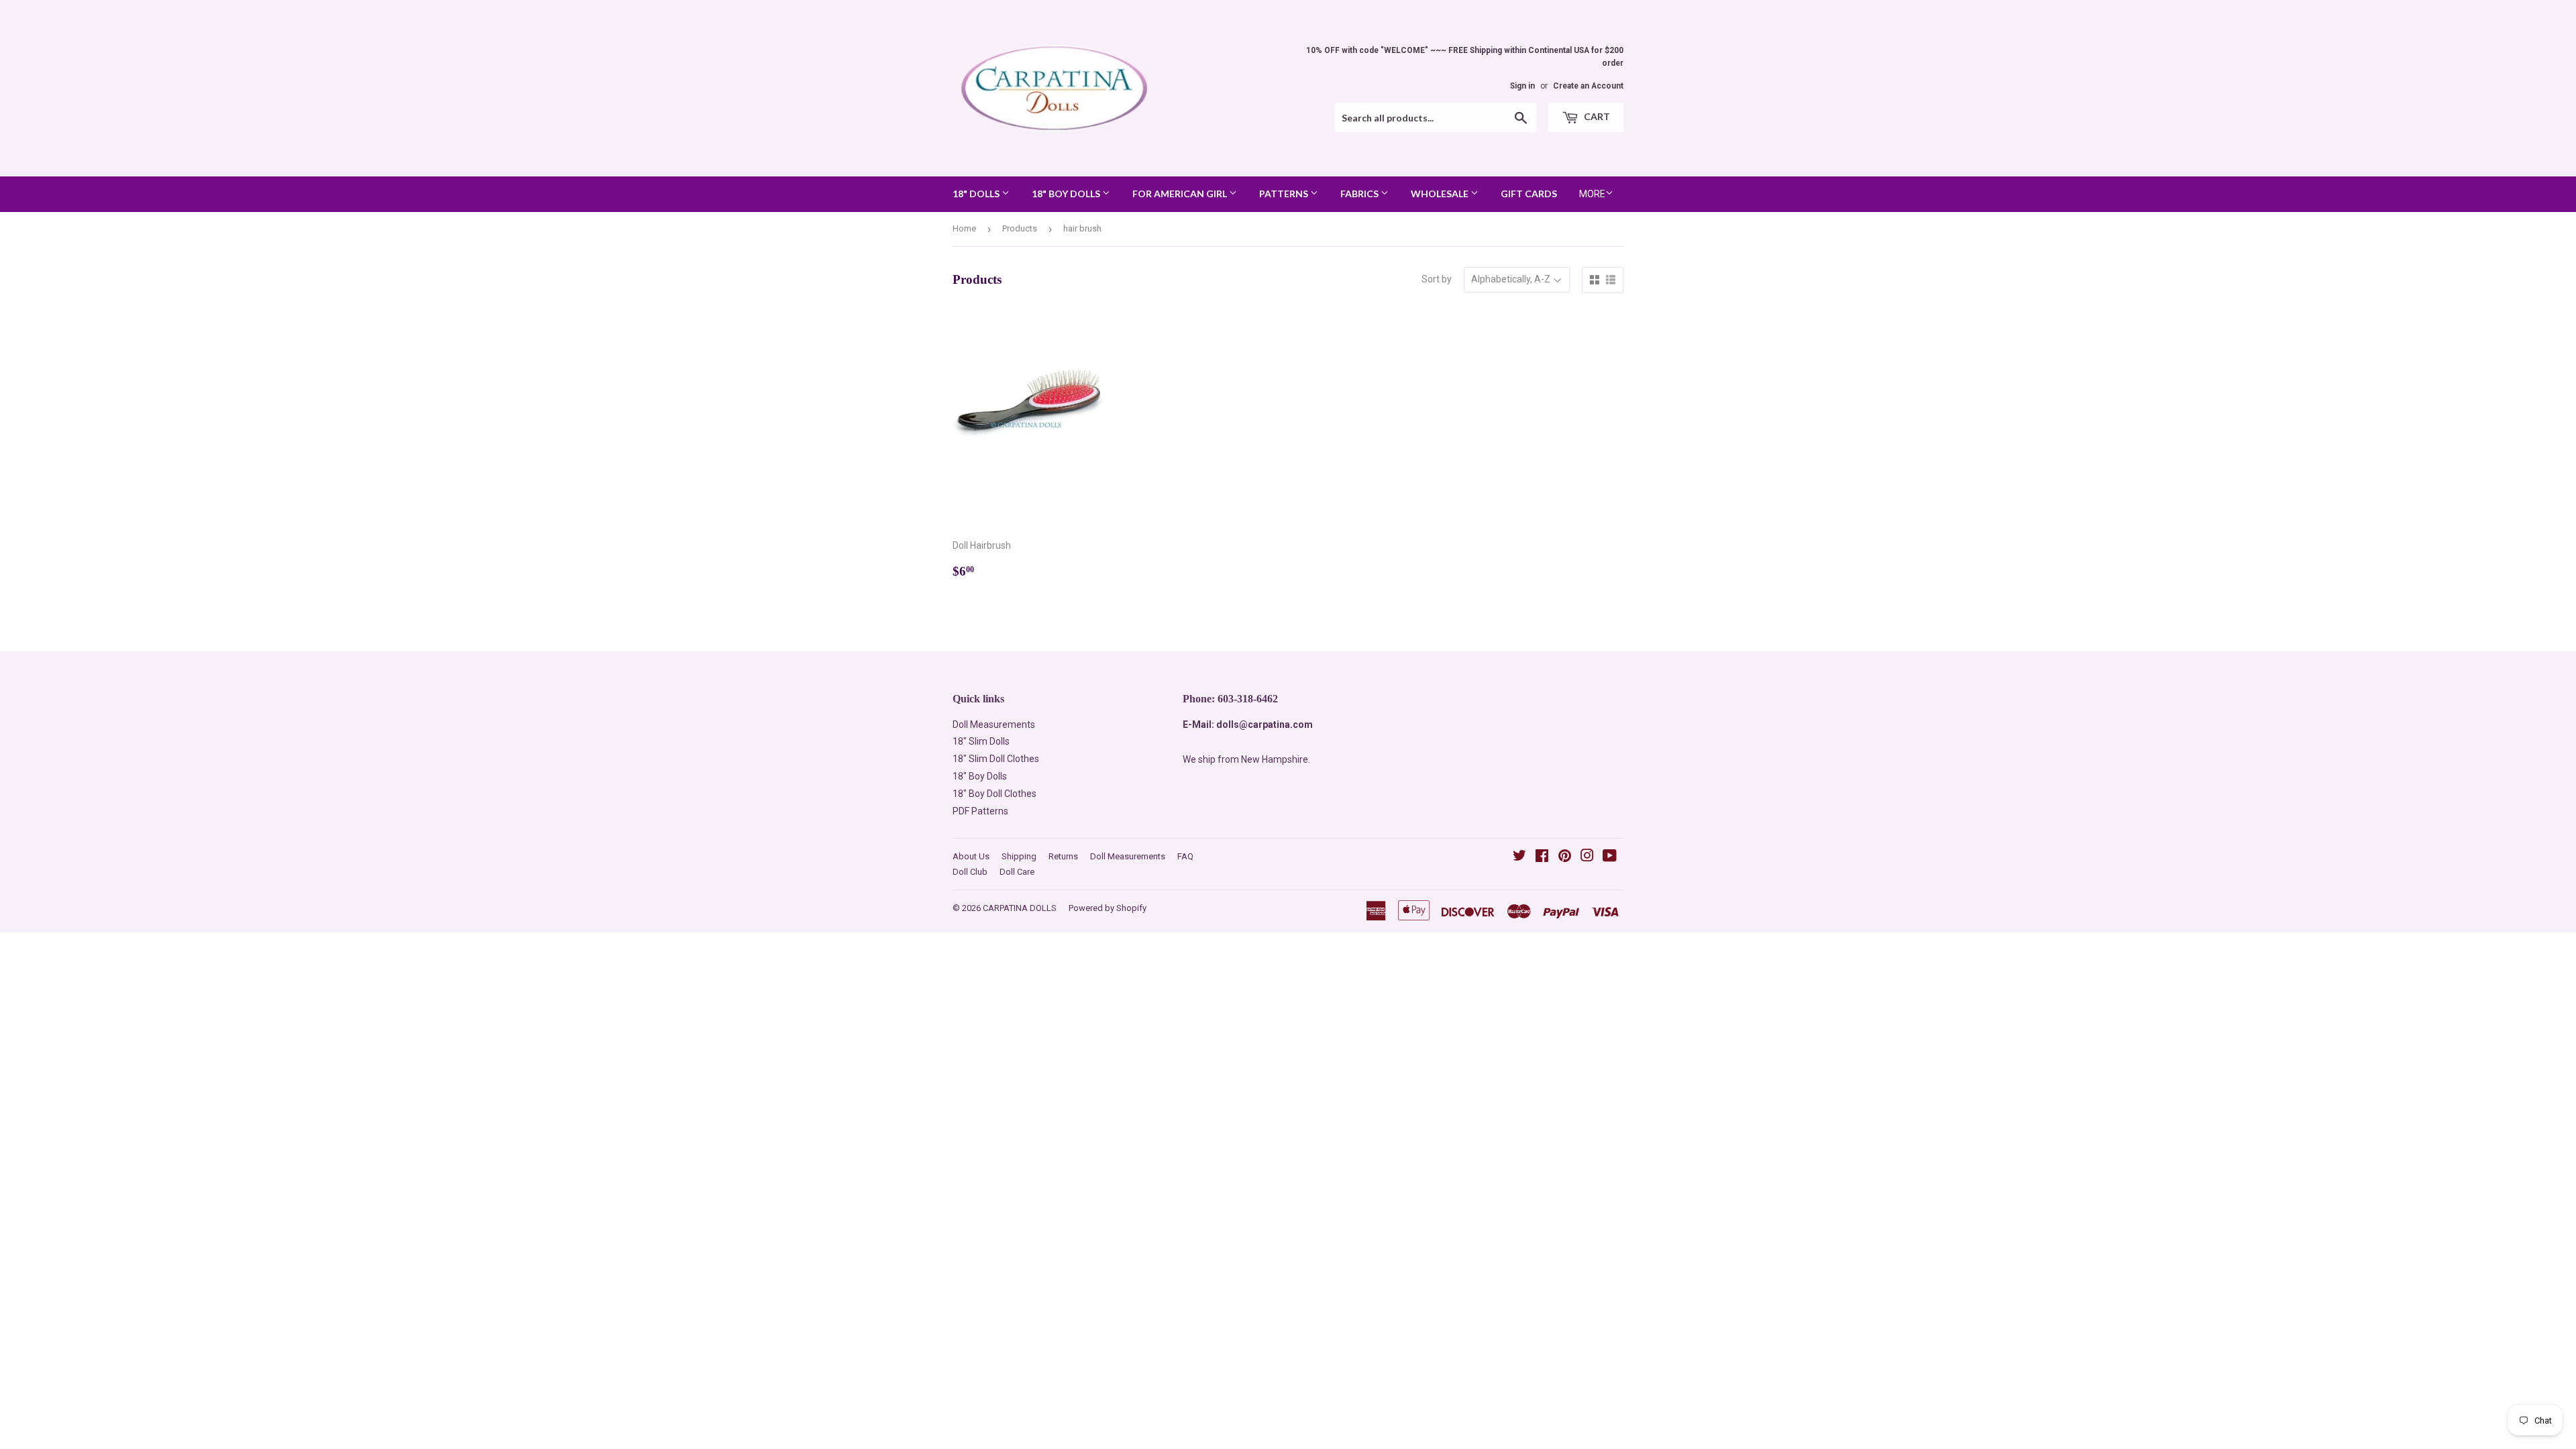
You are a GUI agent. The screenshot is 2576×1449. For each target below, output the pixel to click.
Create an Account (1588, 86)
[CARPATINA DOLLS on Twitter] (1519, 857)
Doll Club (970, 872)
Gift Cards (1529, 194)
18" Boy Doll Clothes (995, 794)
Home (964, 228)
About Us (971, 856)
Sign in (1522, 86)
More (1592, 194)
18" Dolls (977, 194)
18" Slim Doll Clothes (996, 759)
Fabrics (1360, 194)
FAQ (1185, 856)
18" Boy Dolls (1067, 194)
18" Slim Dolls (981, 741)
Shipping (1019, 856)
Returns (1063, 856)
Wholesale (1441, 194)
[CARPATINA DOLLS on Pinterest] (1565, 857)
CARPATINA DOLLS (1020, 908)
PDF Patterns (980, 811)
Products (1020, 228)
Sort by (1437, 279)
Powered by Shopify (1108, 908)
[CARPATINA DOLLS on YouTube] (1610, 857)
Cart (1596, 116)
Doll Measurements (994, 724)
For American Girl (1181, 194)
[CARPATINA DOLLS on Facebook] (1542, 857)
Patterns (1285, 194)
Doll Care (1017, 872)
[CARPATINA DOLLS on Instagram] (1587, 857)
